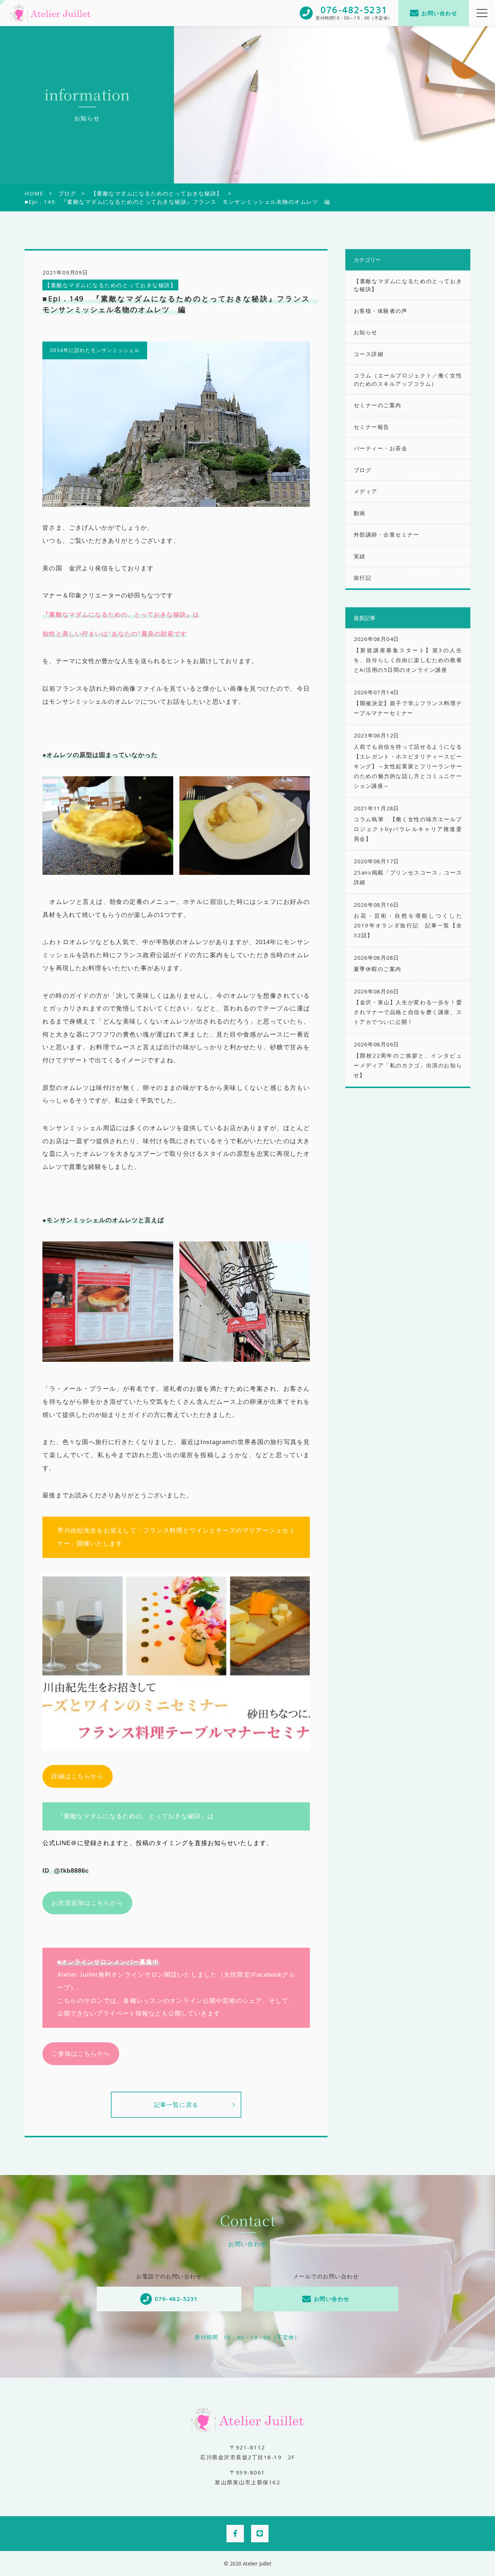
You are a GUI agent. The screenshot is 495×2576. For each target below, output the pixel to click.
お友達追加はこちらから (87, 1903)
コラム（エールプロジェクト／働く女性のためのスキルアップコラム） (408, 379)
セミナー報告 (372, 427)
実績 (360, 556)
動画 (360, 513)
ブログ (363, 470)
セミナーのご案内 (378, 405)
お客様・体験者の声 (381, 311)
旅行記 (363, 578)
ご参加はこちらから (81, 2054)
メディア (366, 491)
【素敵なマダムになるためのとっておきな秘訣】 (110, 285)
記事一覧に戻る (176, 2105)
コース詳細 (369, 354)
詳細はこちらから (78, 1776)
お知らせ (366, 332)
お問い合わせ (439, 13)
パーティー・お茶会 (381, 448)
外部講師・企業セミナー (387, 534)
